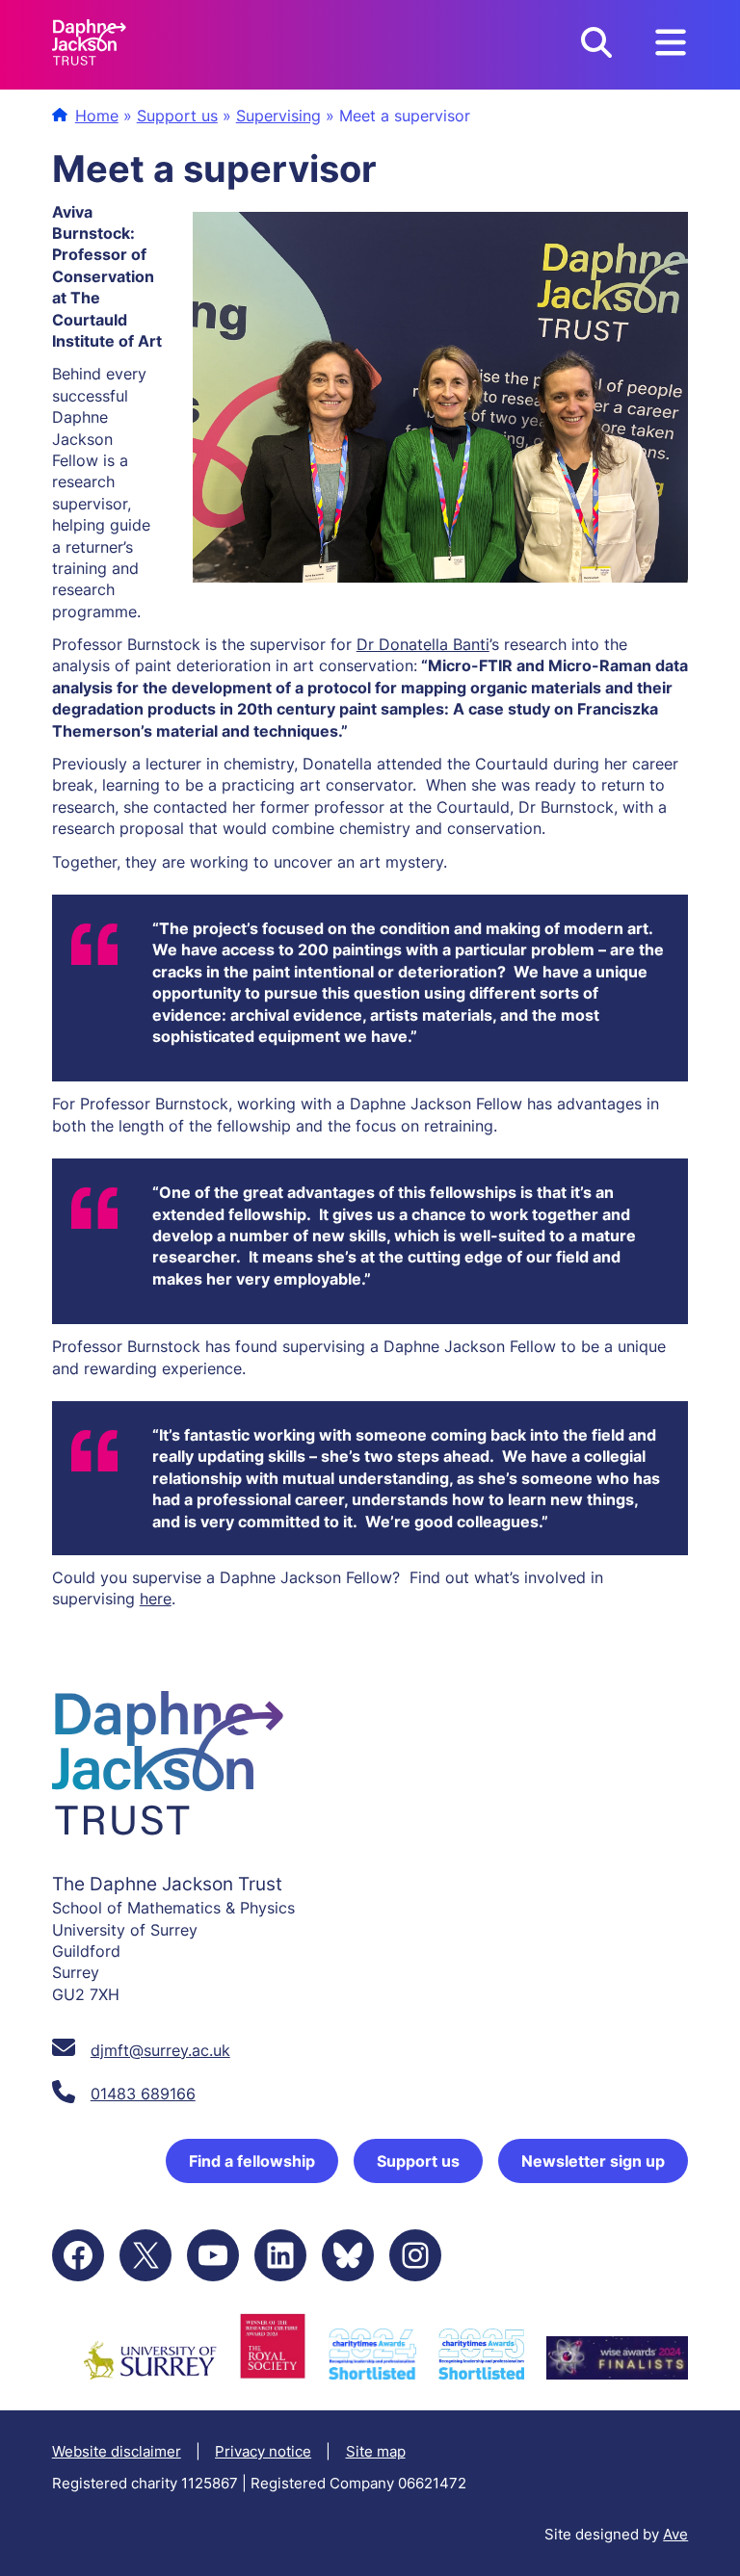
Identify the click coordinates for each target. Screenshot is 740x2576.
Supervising (278, 116)
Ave (675, 2534)
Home (97, 116)
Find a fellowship (252, 2161)
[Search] (596, 45)
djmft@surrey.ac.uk (160, 2050)
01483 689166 (143, 2094)
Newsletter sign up (593, 2161)
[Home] (89, 45)
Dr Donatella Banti (423, 644)
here (156, 1599)
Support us (177, 116)
